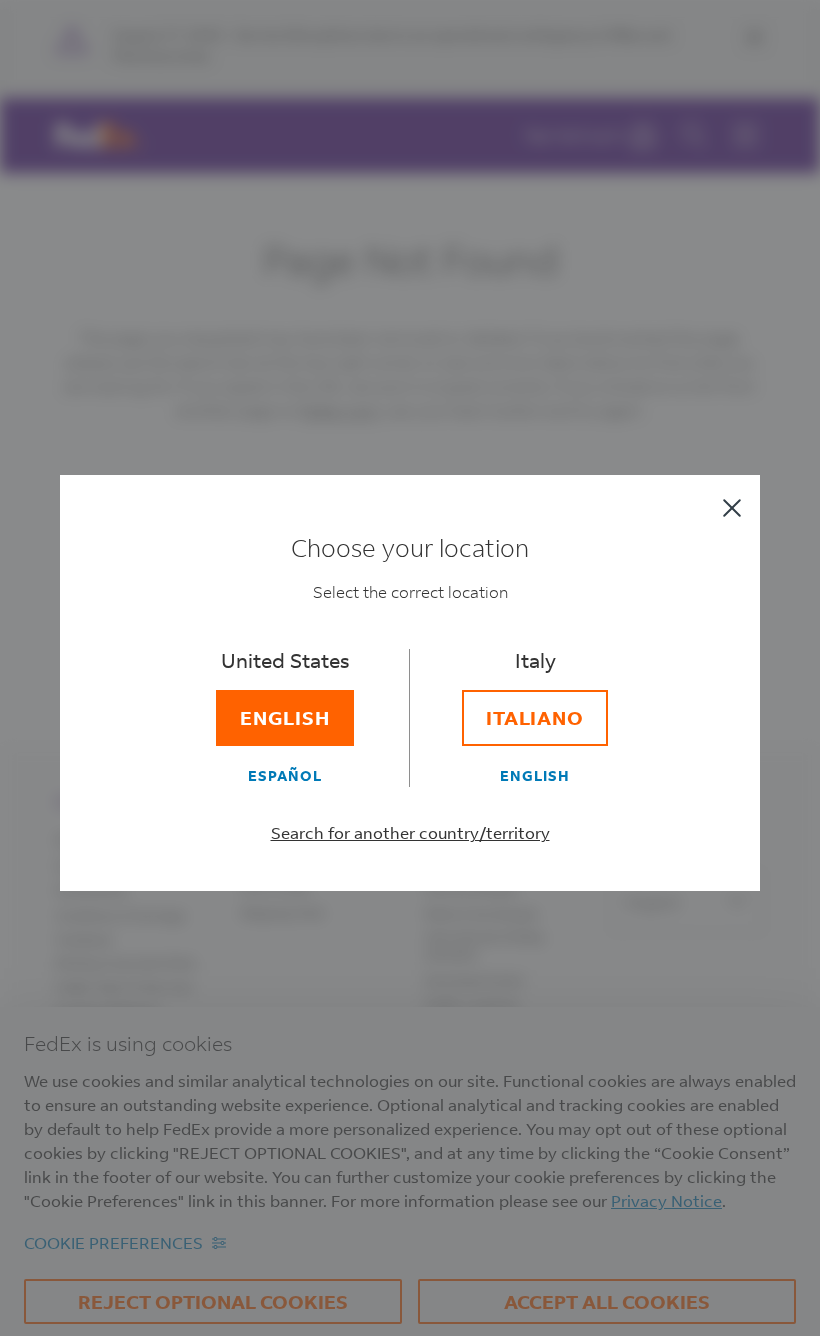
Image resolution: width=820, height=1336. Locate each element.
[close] (732, 508)
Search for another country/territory (410, 832)
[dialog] (410, 668)
